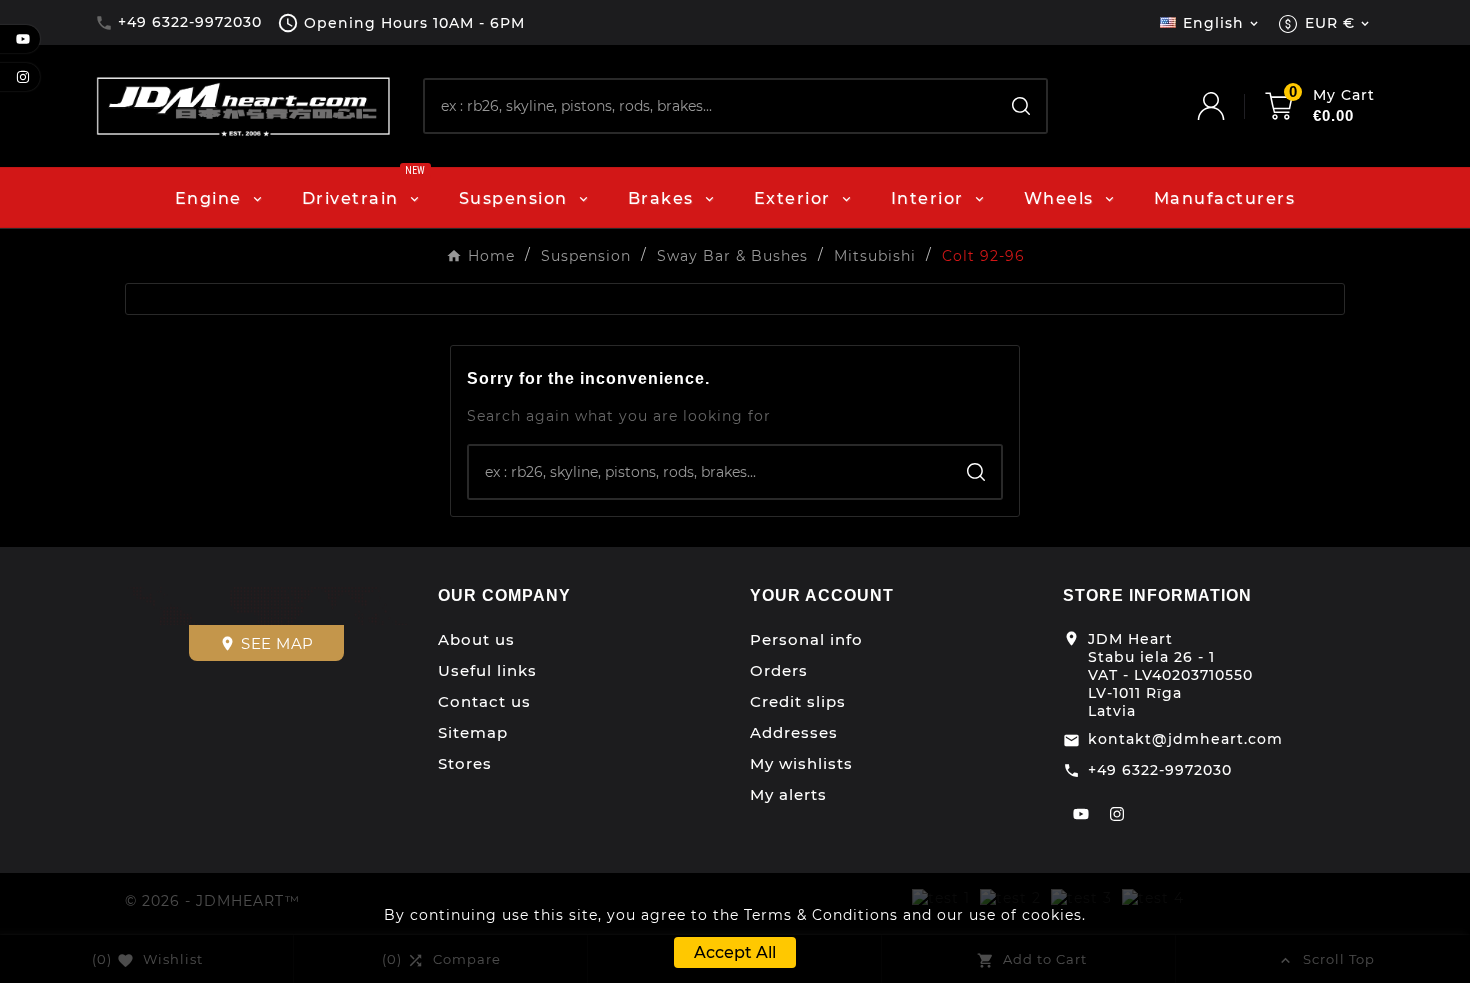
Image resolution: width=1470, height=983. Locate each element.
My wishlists (801, 763)
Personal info (806, 639)
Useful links (487, 670)
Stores (465, 763)
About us (476, 639)
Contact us (484, 701)
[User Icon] (1231, 106)
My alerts (788, 794)
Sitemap (473, 732)
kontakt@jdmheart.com (1185, 739)
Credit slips (798, 701)
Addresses (794, 732)
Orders (779, 670)
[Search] (1021, 106)
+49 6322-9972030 (1160, 770)
